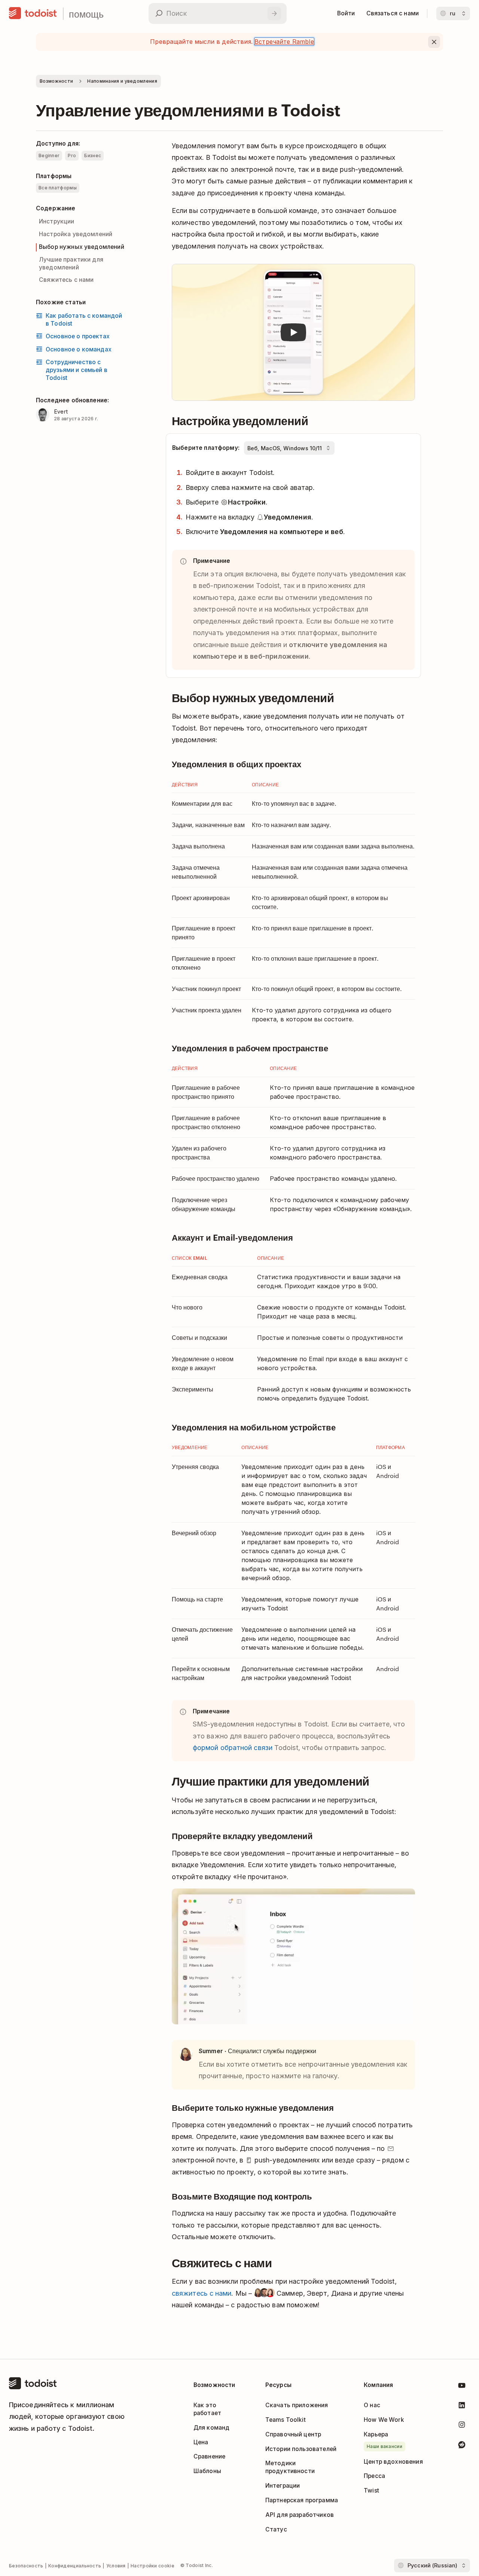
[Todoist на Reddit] (462, 2446)
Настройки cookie (152, 2566)
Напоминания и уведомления (122, 81)
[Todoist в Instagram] (462, 2426)
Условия (116, 2566)
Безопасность (26, 2566)
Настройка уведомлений (76, 234)
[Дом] (33, 13)
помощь (86, 14)
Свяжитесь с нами (66, 280)
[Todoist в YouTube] (462, 2387)
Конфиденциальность (75, 2566)
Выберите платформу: (206, 448)
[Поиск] (274, 13)
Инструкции (57, 221)
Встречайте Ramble (284, 42)
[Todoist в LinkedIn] (462, 2407)
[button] (293, 333)
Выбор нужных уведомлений (82, 247)
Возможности (56, 81)
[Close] (434, 42)
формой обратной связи (233, 1748)
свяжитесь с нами (202, 2293)
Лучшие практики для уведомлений (71, 263)
